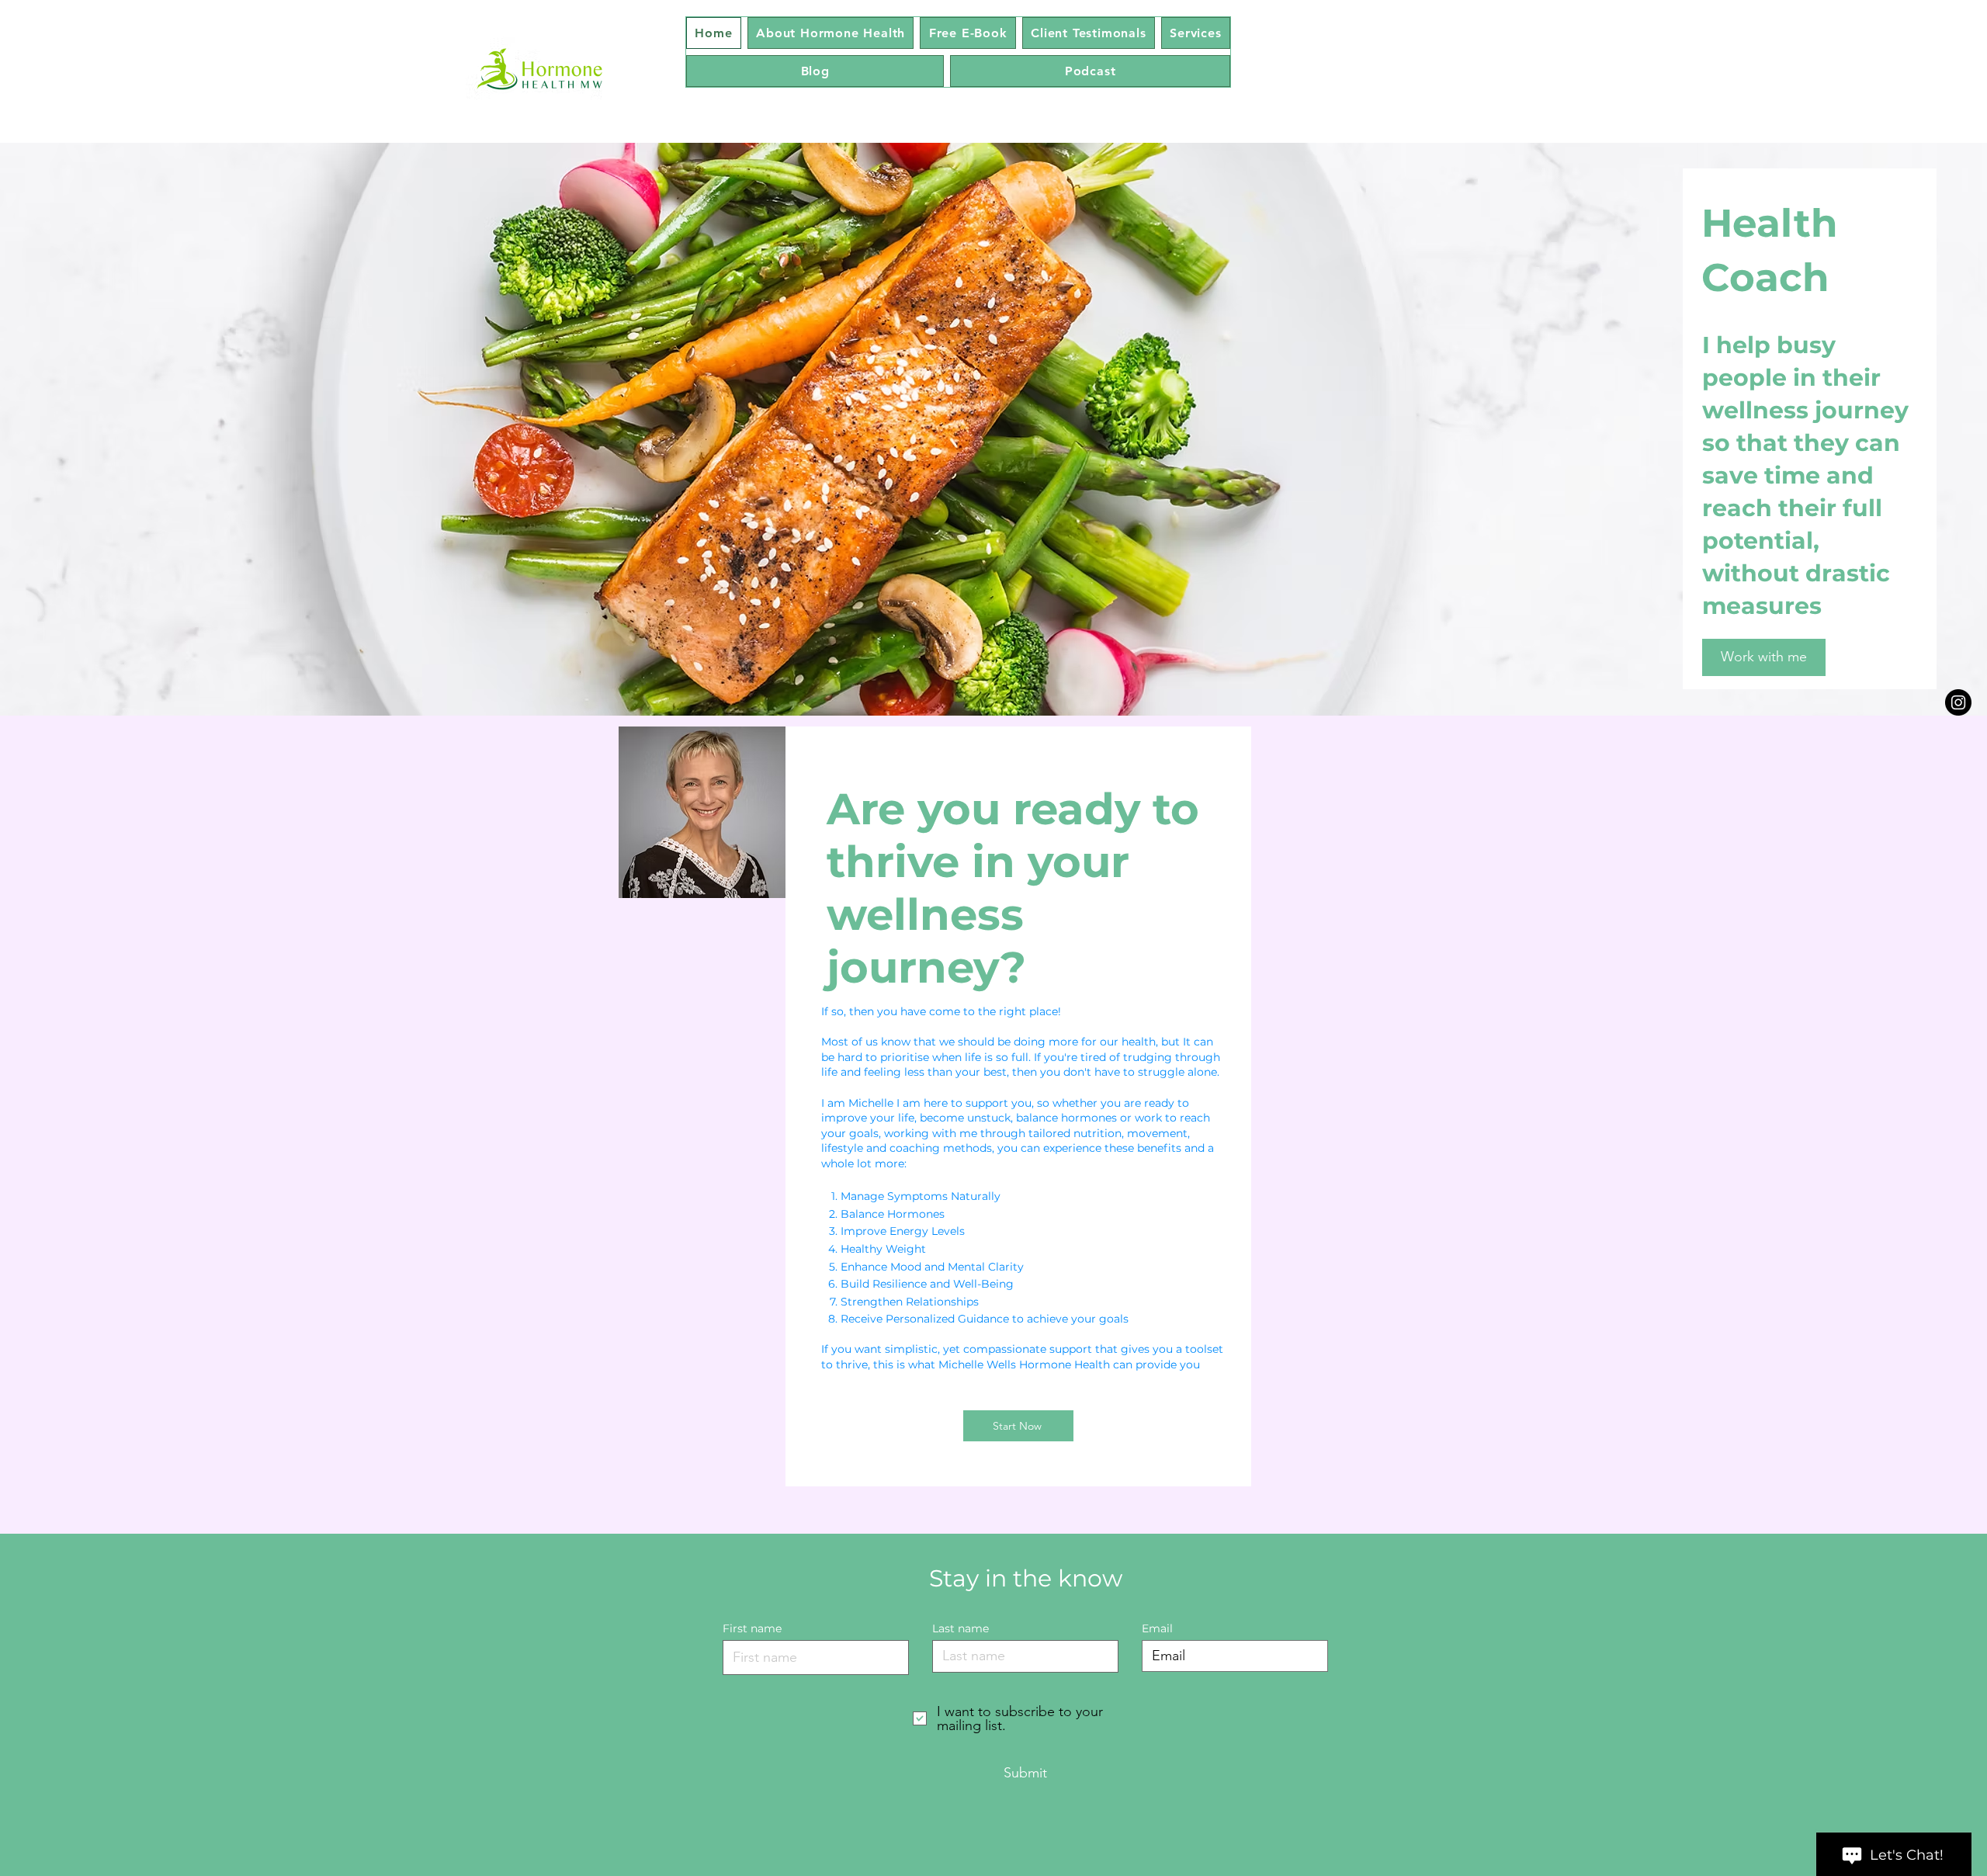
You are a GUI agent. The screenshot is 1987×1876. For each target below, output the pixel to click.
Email (1157, 1628)
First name (752, 1628)
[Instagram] (1958, 702)
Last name (961, 1628)
